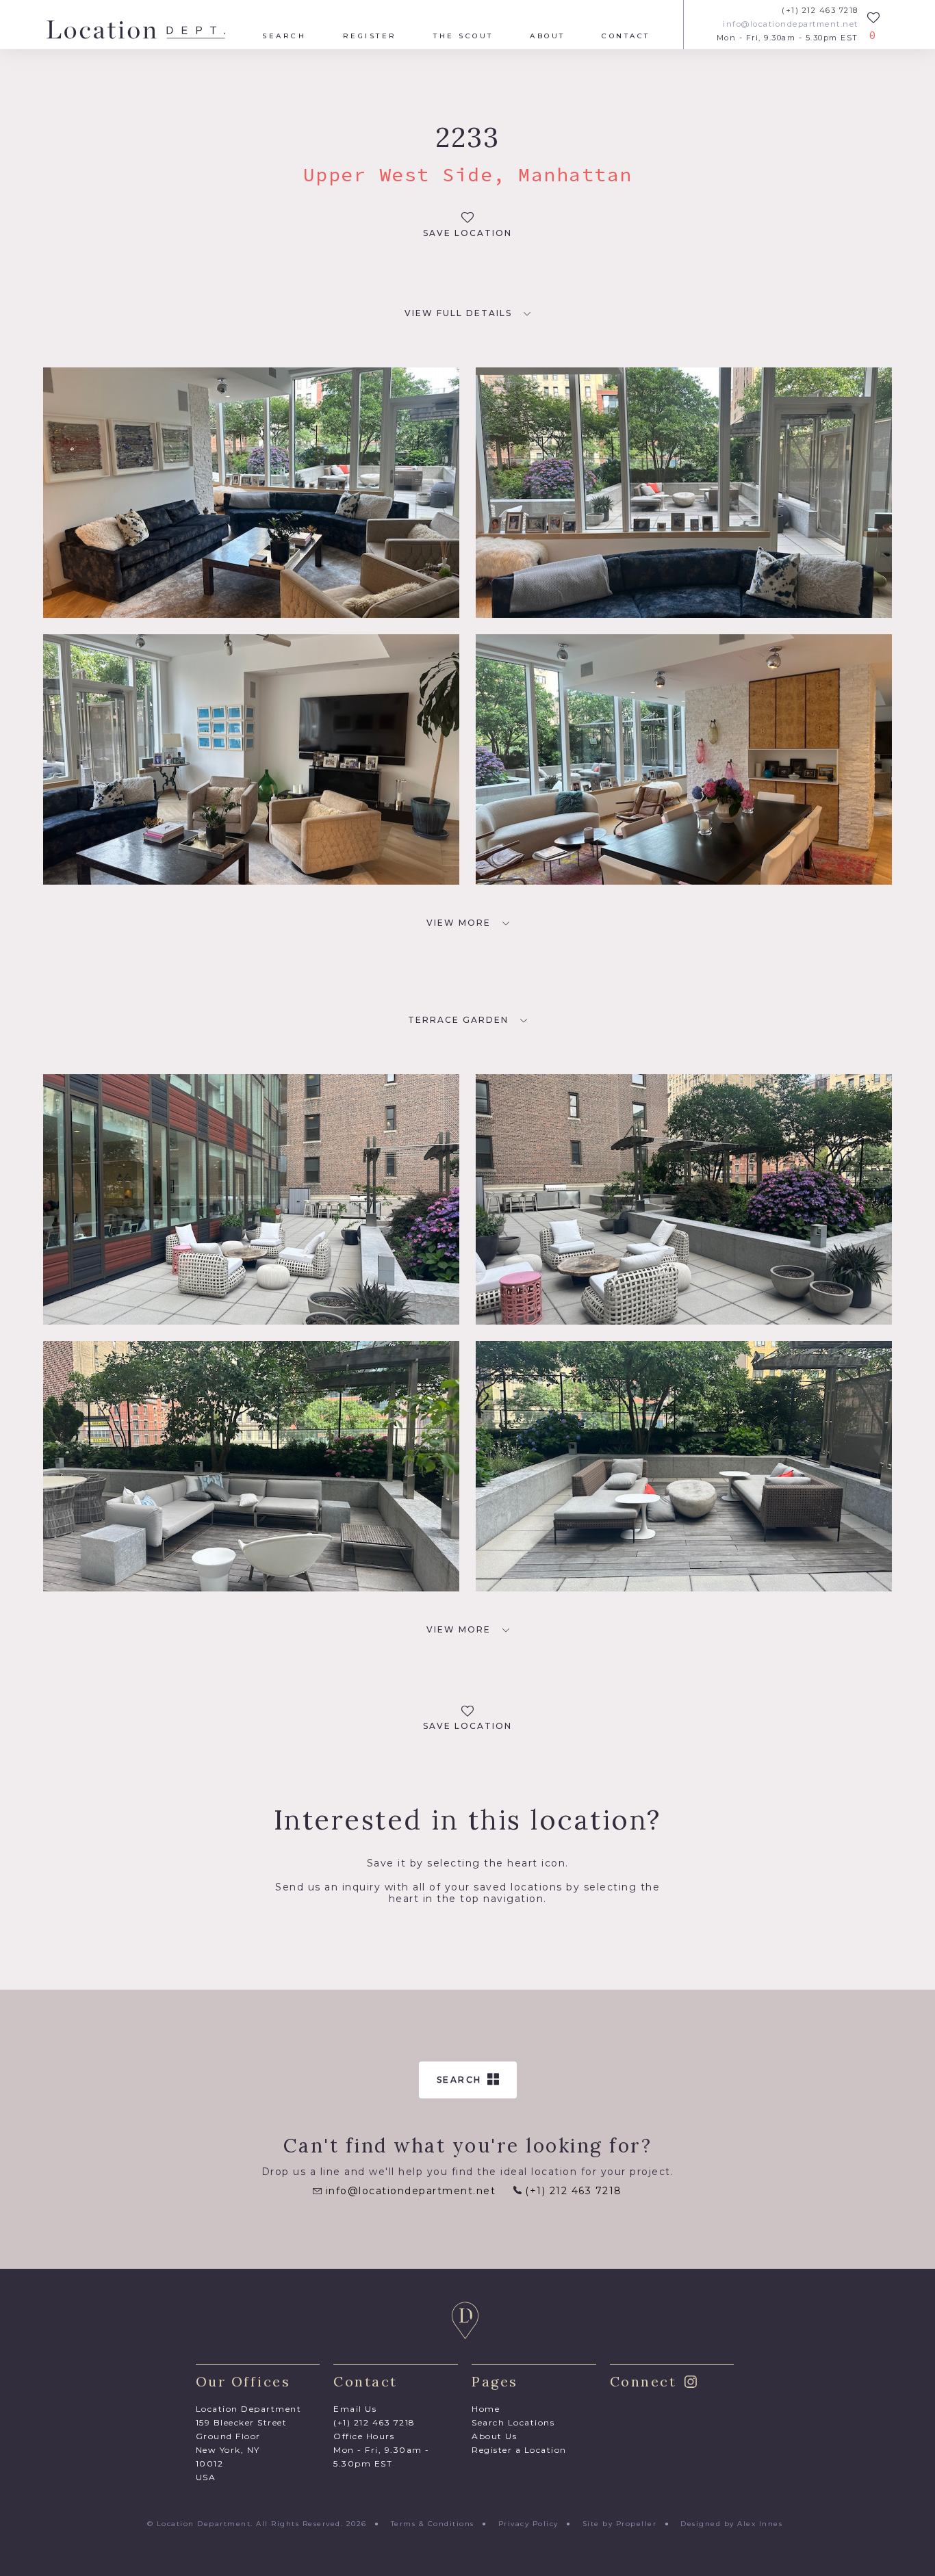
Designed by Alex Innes (731, 2524)
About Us (494, 2436)
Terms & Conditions (433, 2524)
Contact (626, 36)
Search (284, 36)
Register (370, 36)
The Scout (463, 36)
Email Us (355, 2409)
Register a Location (519, 2450)
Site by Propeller (620, 2524)
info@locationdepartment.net (791, 24)
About (548, 36)
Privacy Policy (528, 2524)
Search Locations (513, 2422)
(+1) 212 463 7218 (820, 11)
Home (486, 2409)
